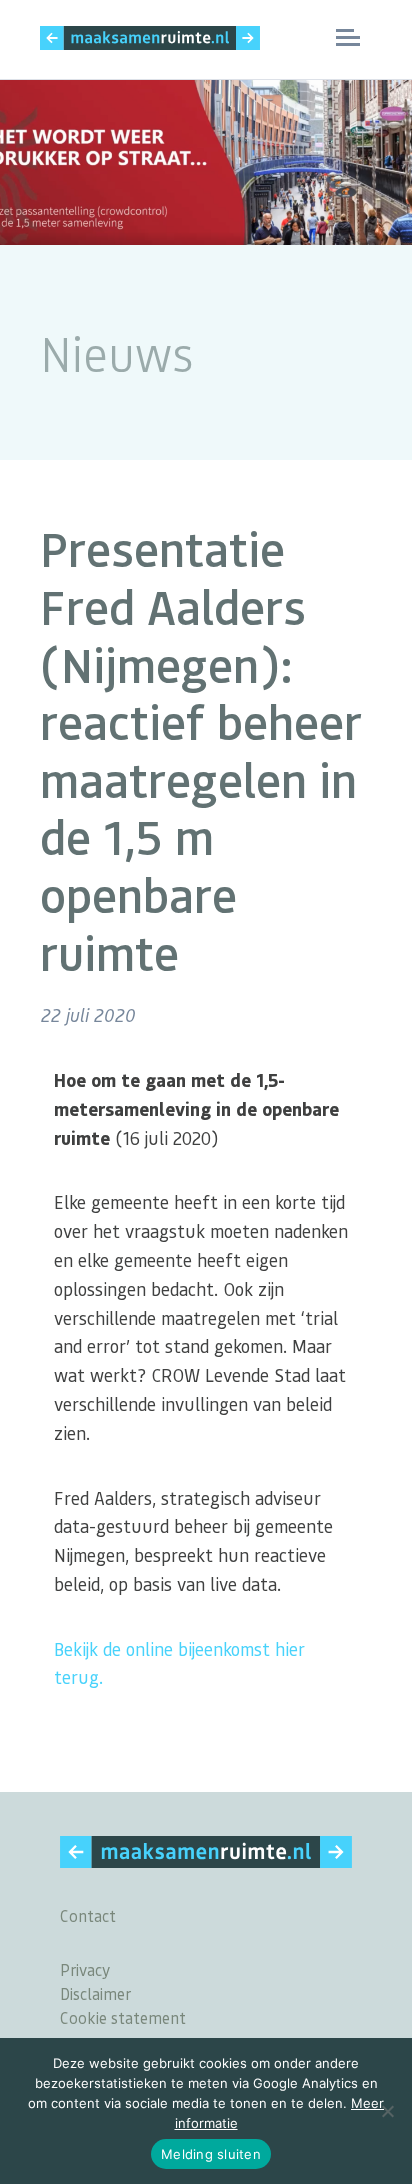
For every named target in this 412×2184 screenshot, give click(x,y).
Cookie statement (123, 2017)
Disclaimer (95, 1993)
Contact (88, 1915)
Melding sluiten (211, 2154)
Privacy (85, 1969)
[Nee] (387, 2111)
